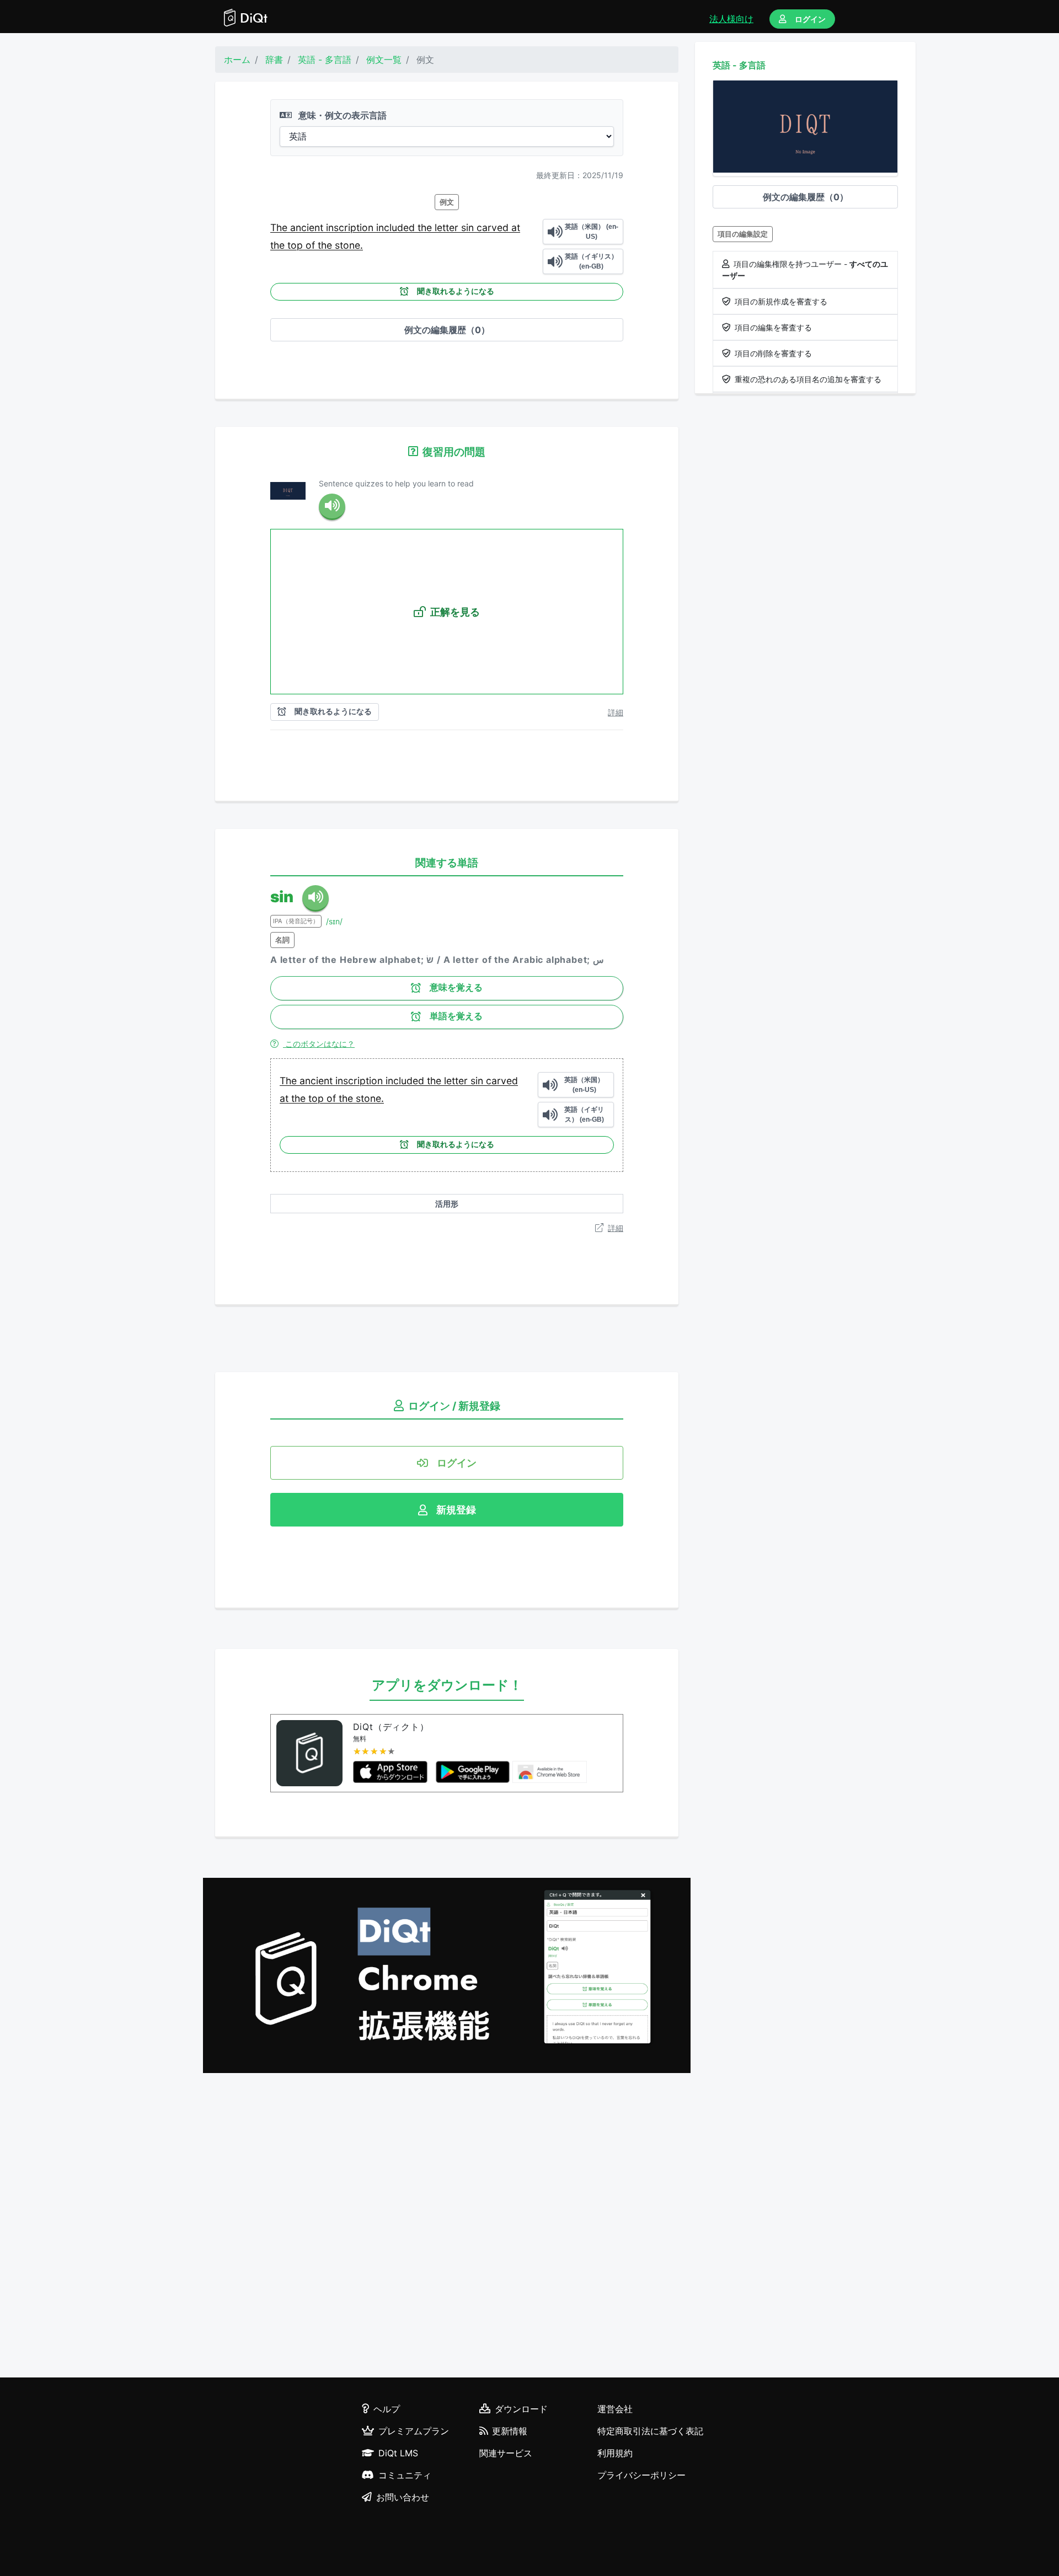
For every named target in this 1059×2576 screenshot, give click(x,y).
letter (448, 227)
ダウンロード (521, 2409)
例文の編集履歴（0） (447, 330)
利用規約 (615, 2453)
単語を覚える (456, 1016)
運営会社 (615, 2409)
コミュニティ (405, 2475)
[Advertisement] (447, 2227)
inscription (351, 227)
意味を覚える (456, 987)
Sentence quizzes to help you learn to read (396, 483)
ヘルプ (387, 2409)
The (280, 227)
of (312, 245)
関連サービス (506, 2453)
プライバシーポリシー (641, 2475)
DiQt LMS (398, 2453)
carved (494, 227)
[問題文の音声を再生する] (332, 507)
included (397, 227)
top (296, 245)
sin (469, 227)
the (426, 227)
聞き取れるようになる (456, 291)
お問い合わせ (403, 2497)
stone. (349, 245)
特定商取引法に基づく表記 (650, 2431)
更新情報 (510, 2431)
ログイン (810, 19)
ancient (308, 227)
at (516, 227)
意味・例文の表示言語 (341, 115)
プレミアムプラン (414, 2431)
